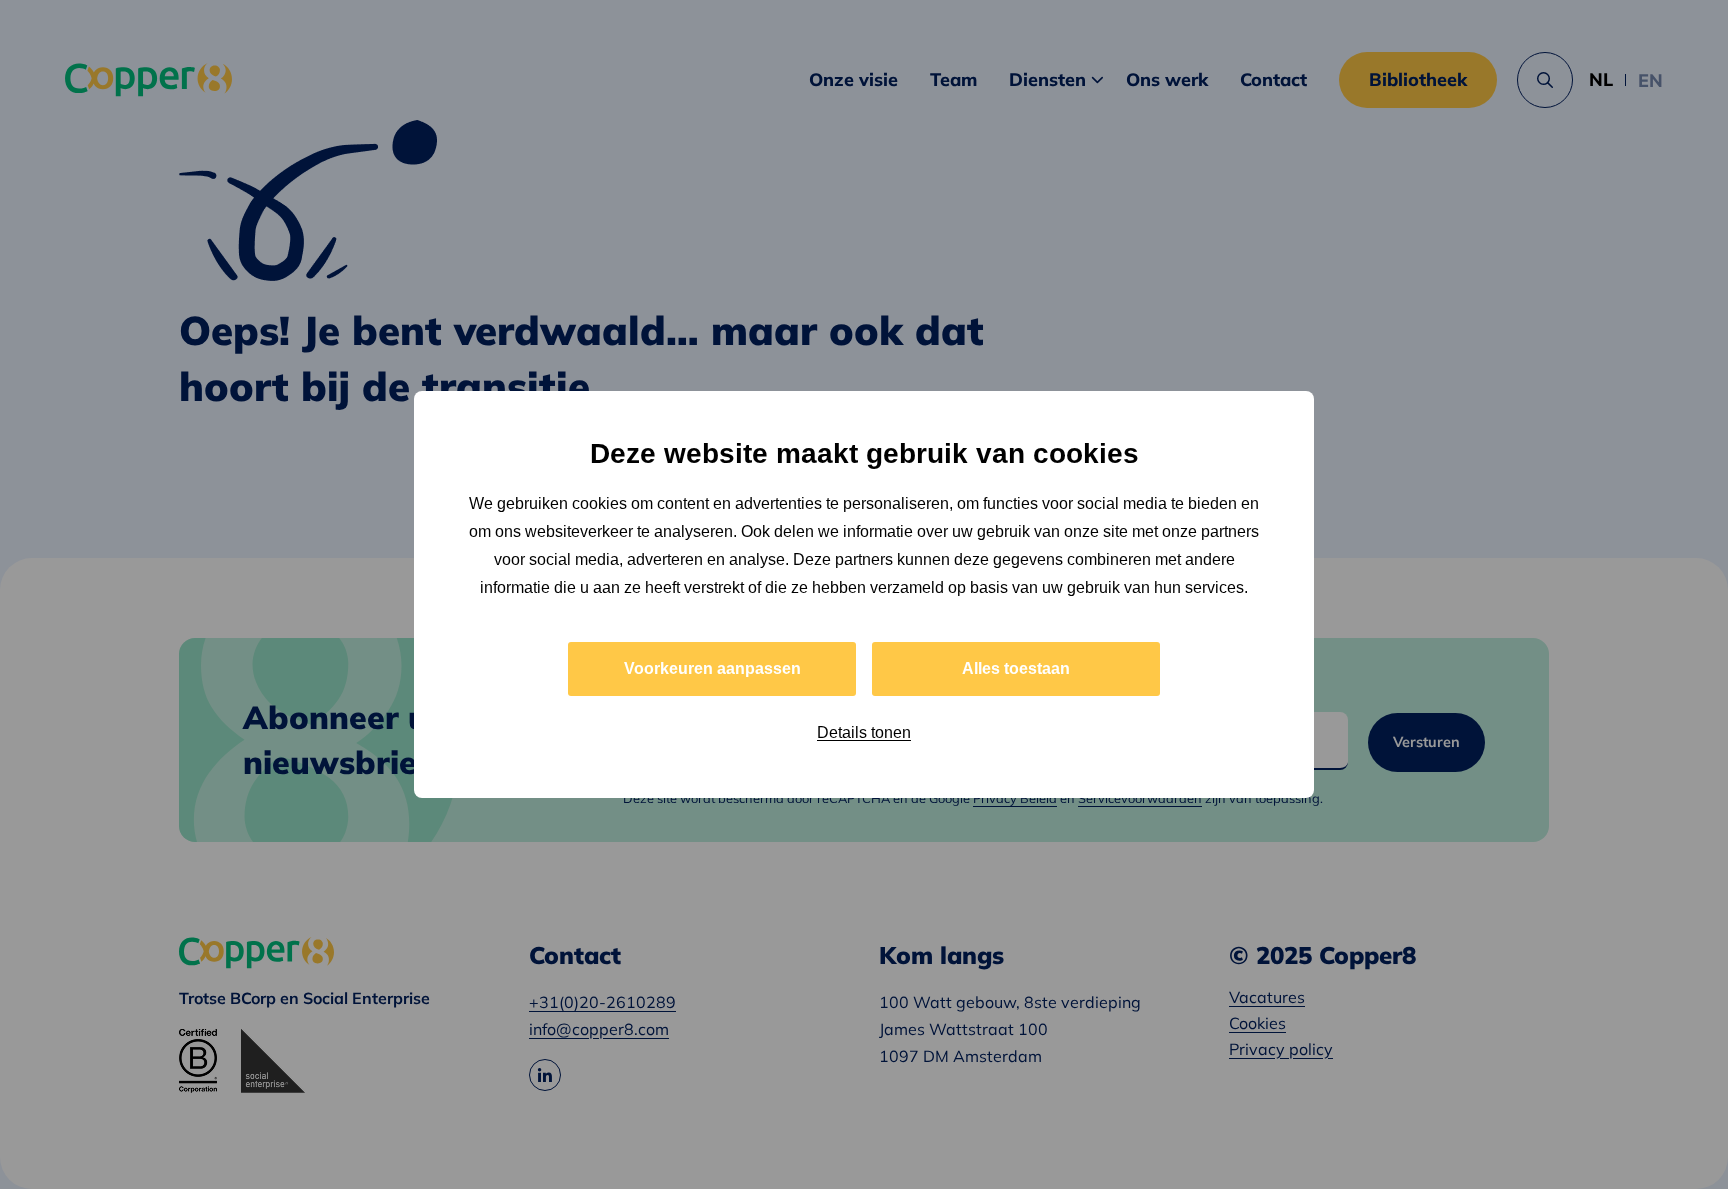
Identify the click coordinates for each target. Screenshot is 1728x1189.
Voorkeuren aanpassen (712, 668)
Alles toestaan (1016, 668)
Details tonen (864, 732)
